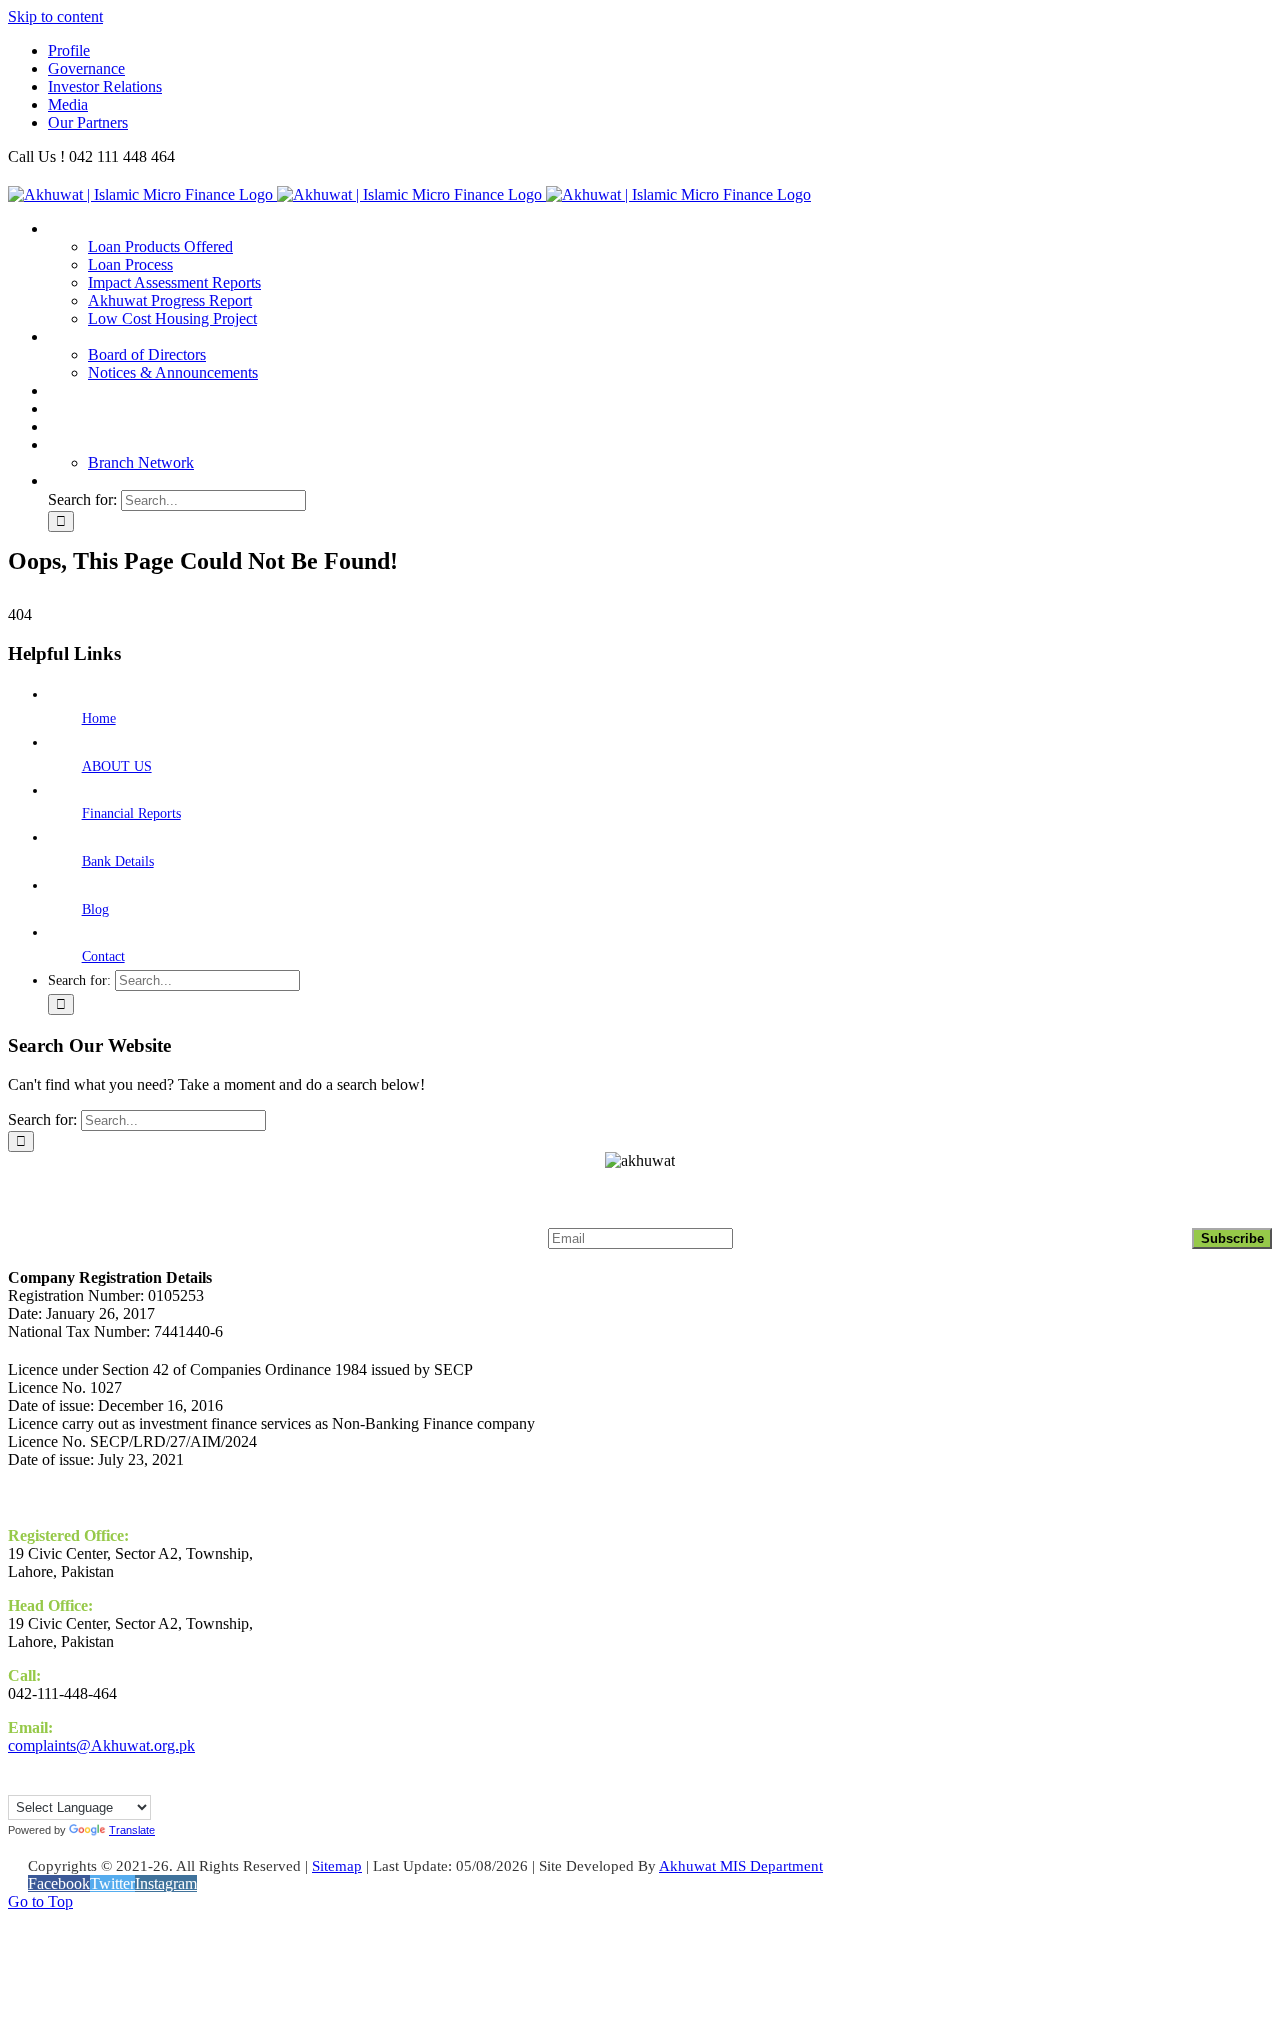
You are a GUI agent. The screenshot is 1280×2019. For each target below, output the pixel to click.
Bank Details (118, 861)
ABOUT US (117, 766)
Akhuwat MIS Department (741, 1866)
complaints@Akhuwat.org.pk (101, 1745)
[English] (17, 1783)
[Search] (60, 480)
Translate (132, 1830)
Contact (103, 956)
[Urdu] (37, 1783)
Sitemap (337, 1866)
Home (99, 718)
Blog (95, 909)
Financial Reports (131, 813)
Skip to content (55, 16)
